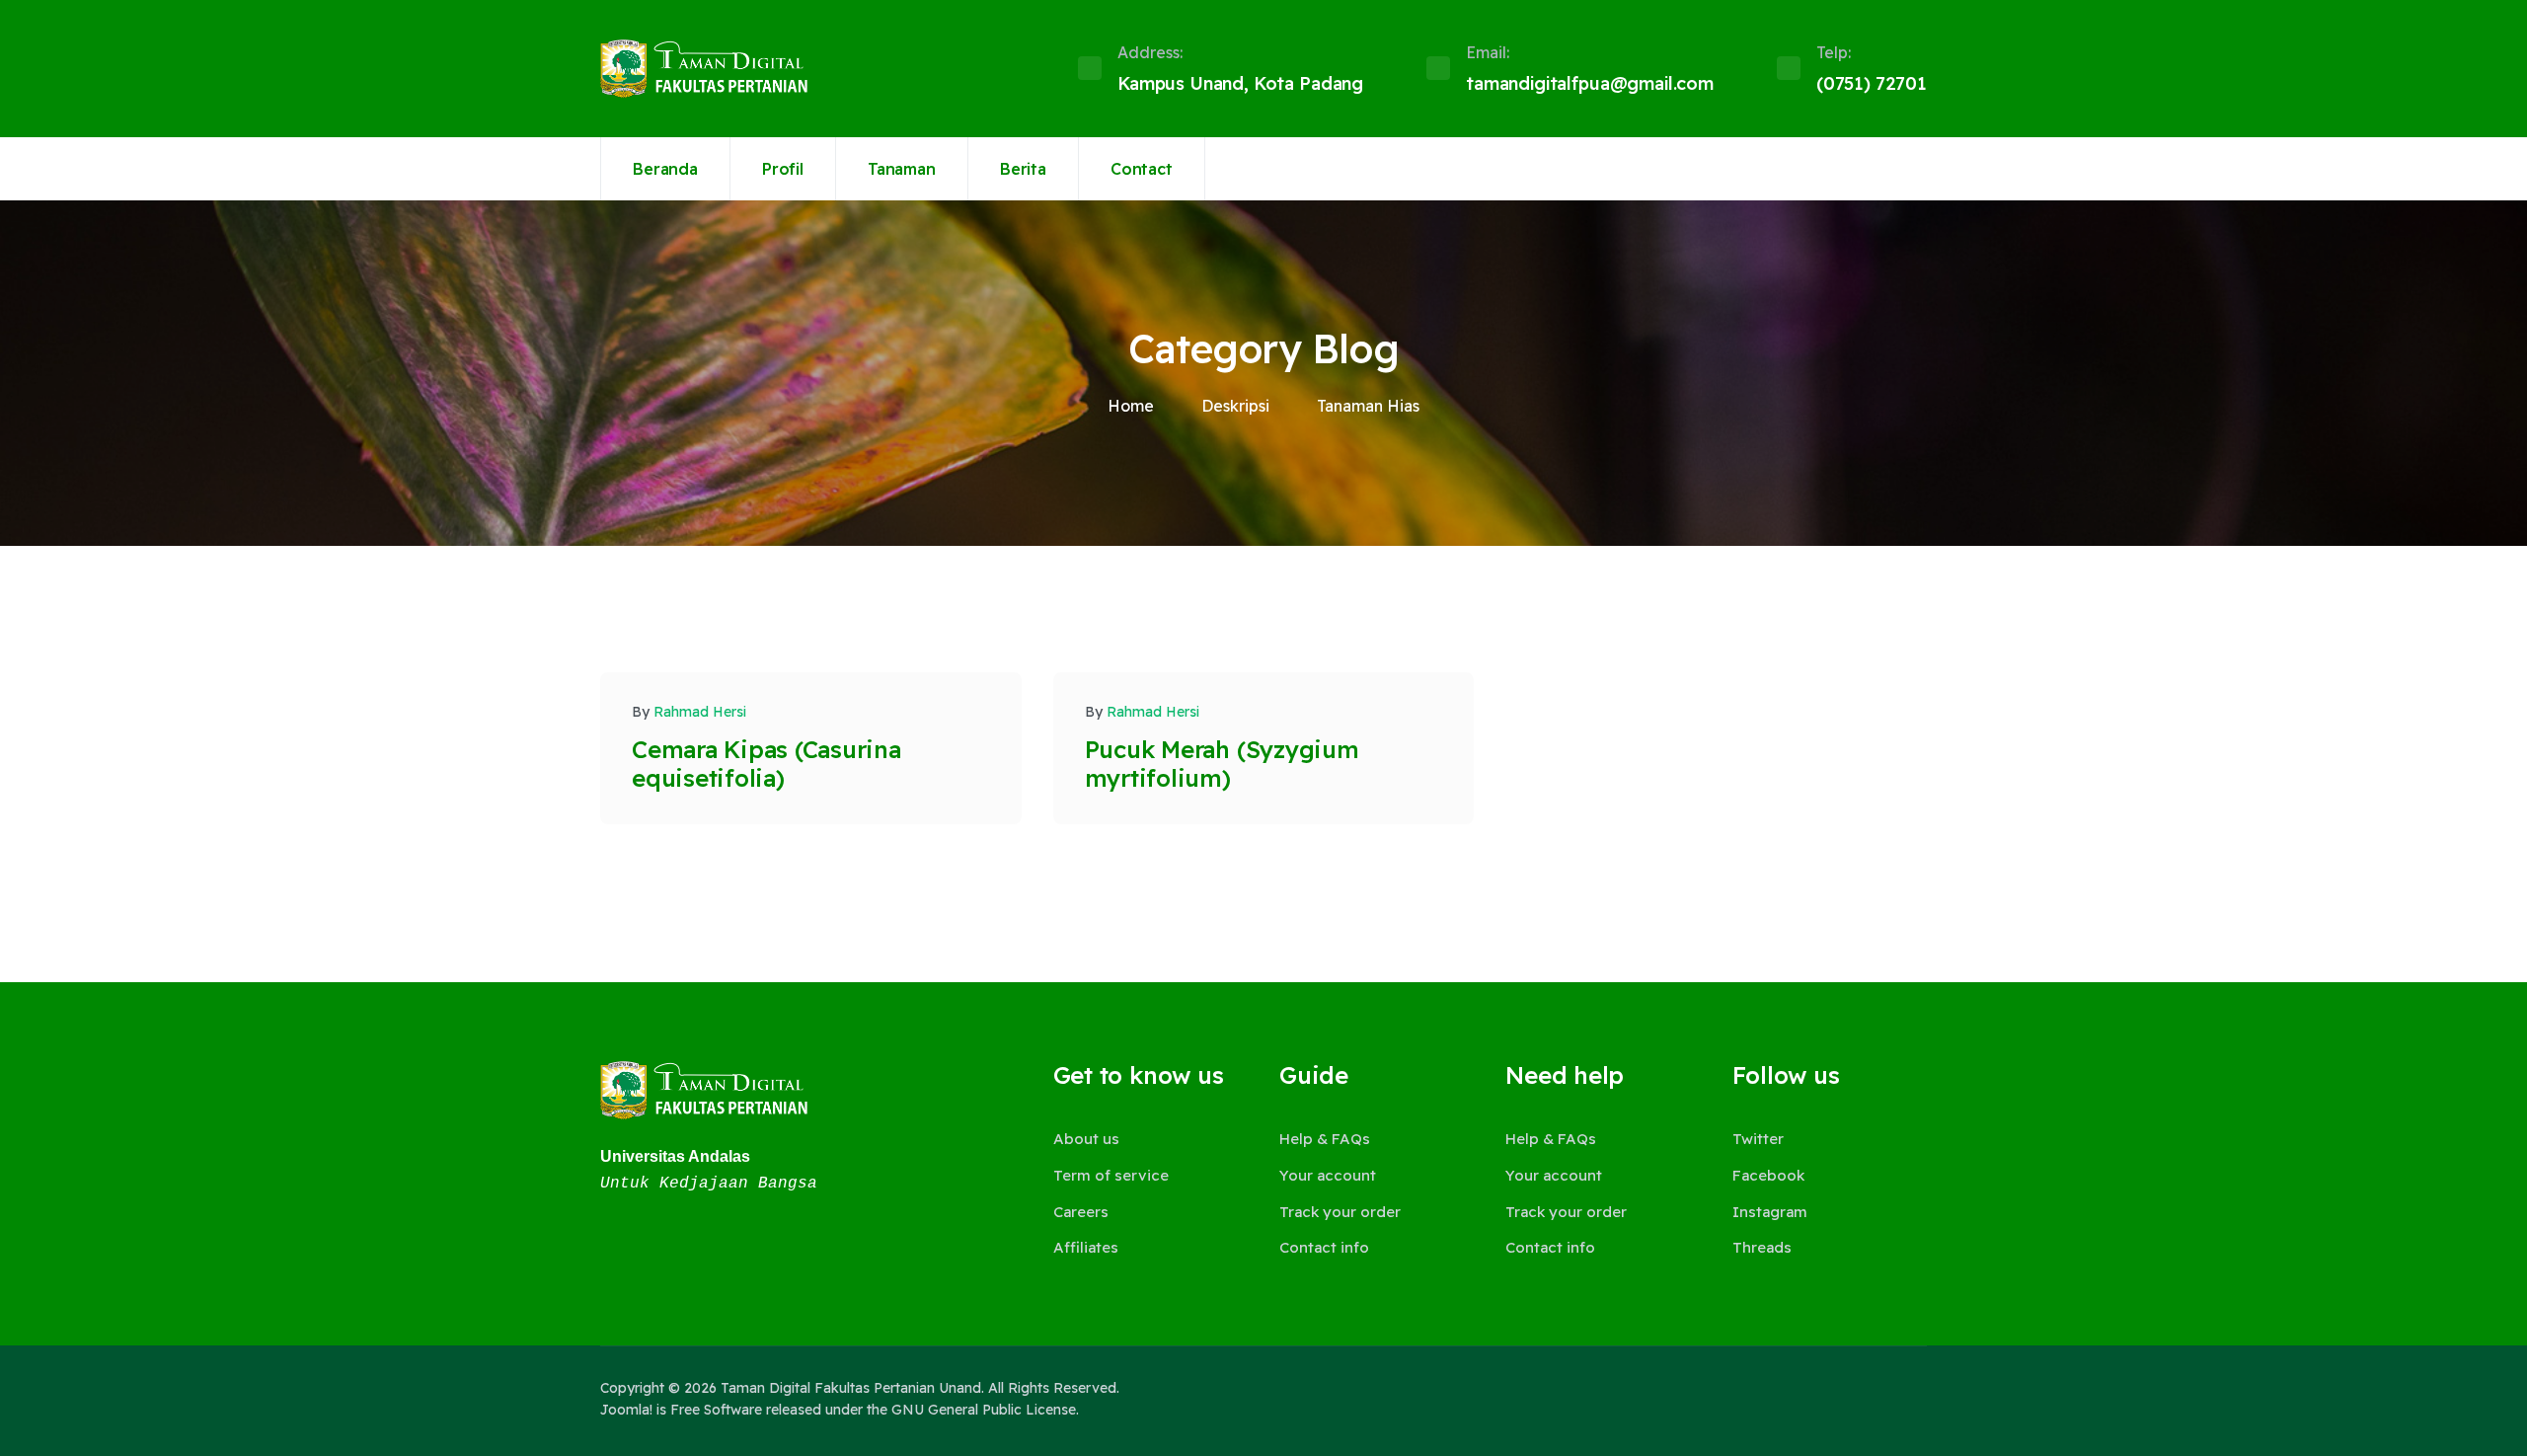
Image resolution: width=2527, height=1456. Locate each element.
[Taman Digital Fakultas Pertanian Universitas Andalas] (704, 69)
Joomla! (626, 1410)
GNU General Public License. (985, 1410)
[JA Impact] (704, 1090)
